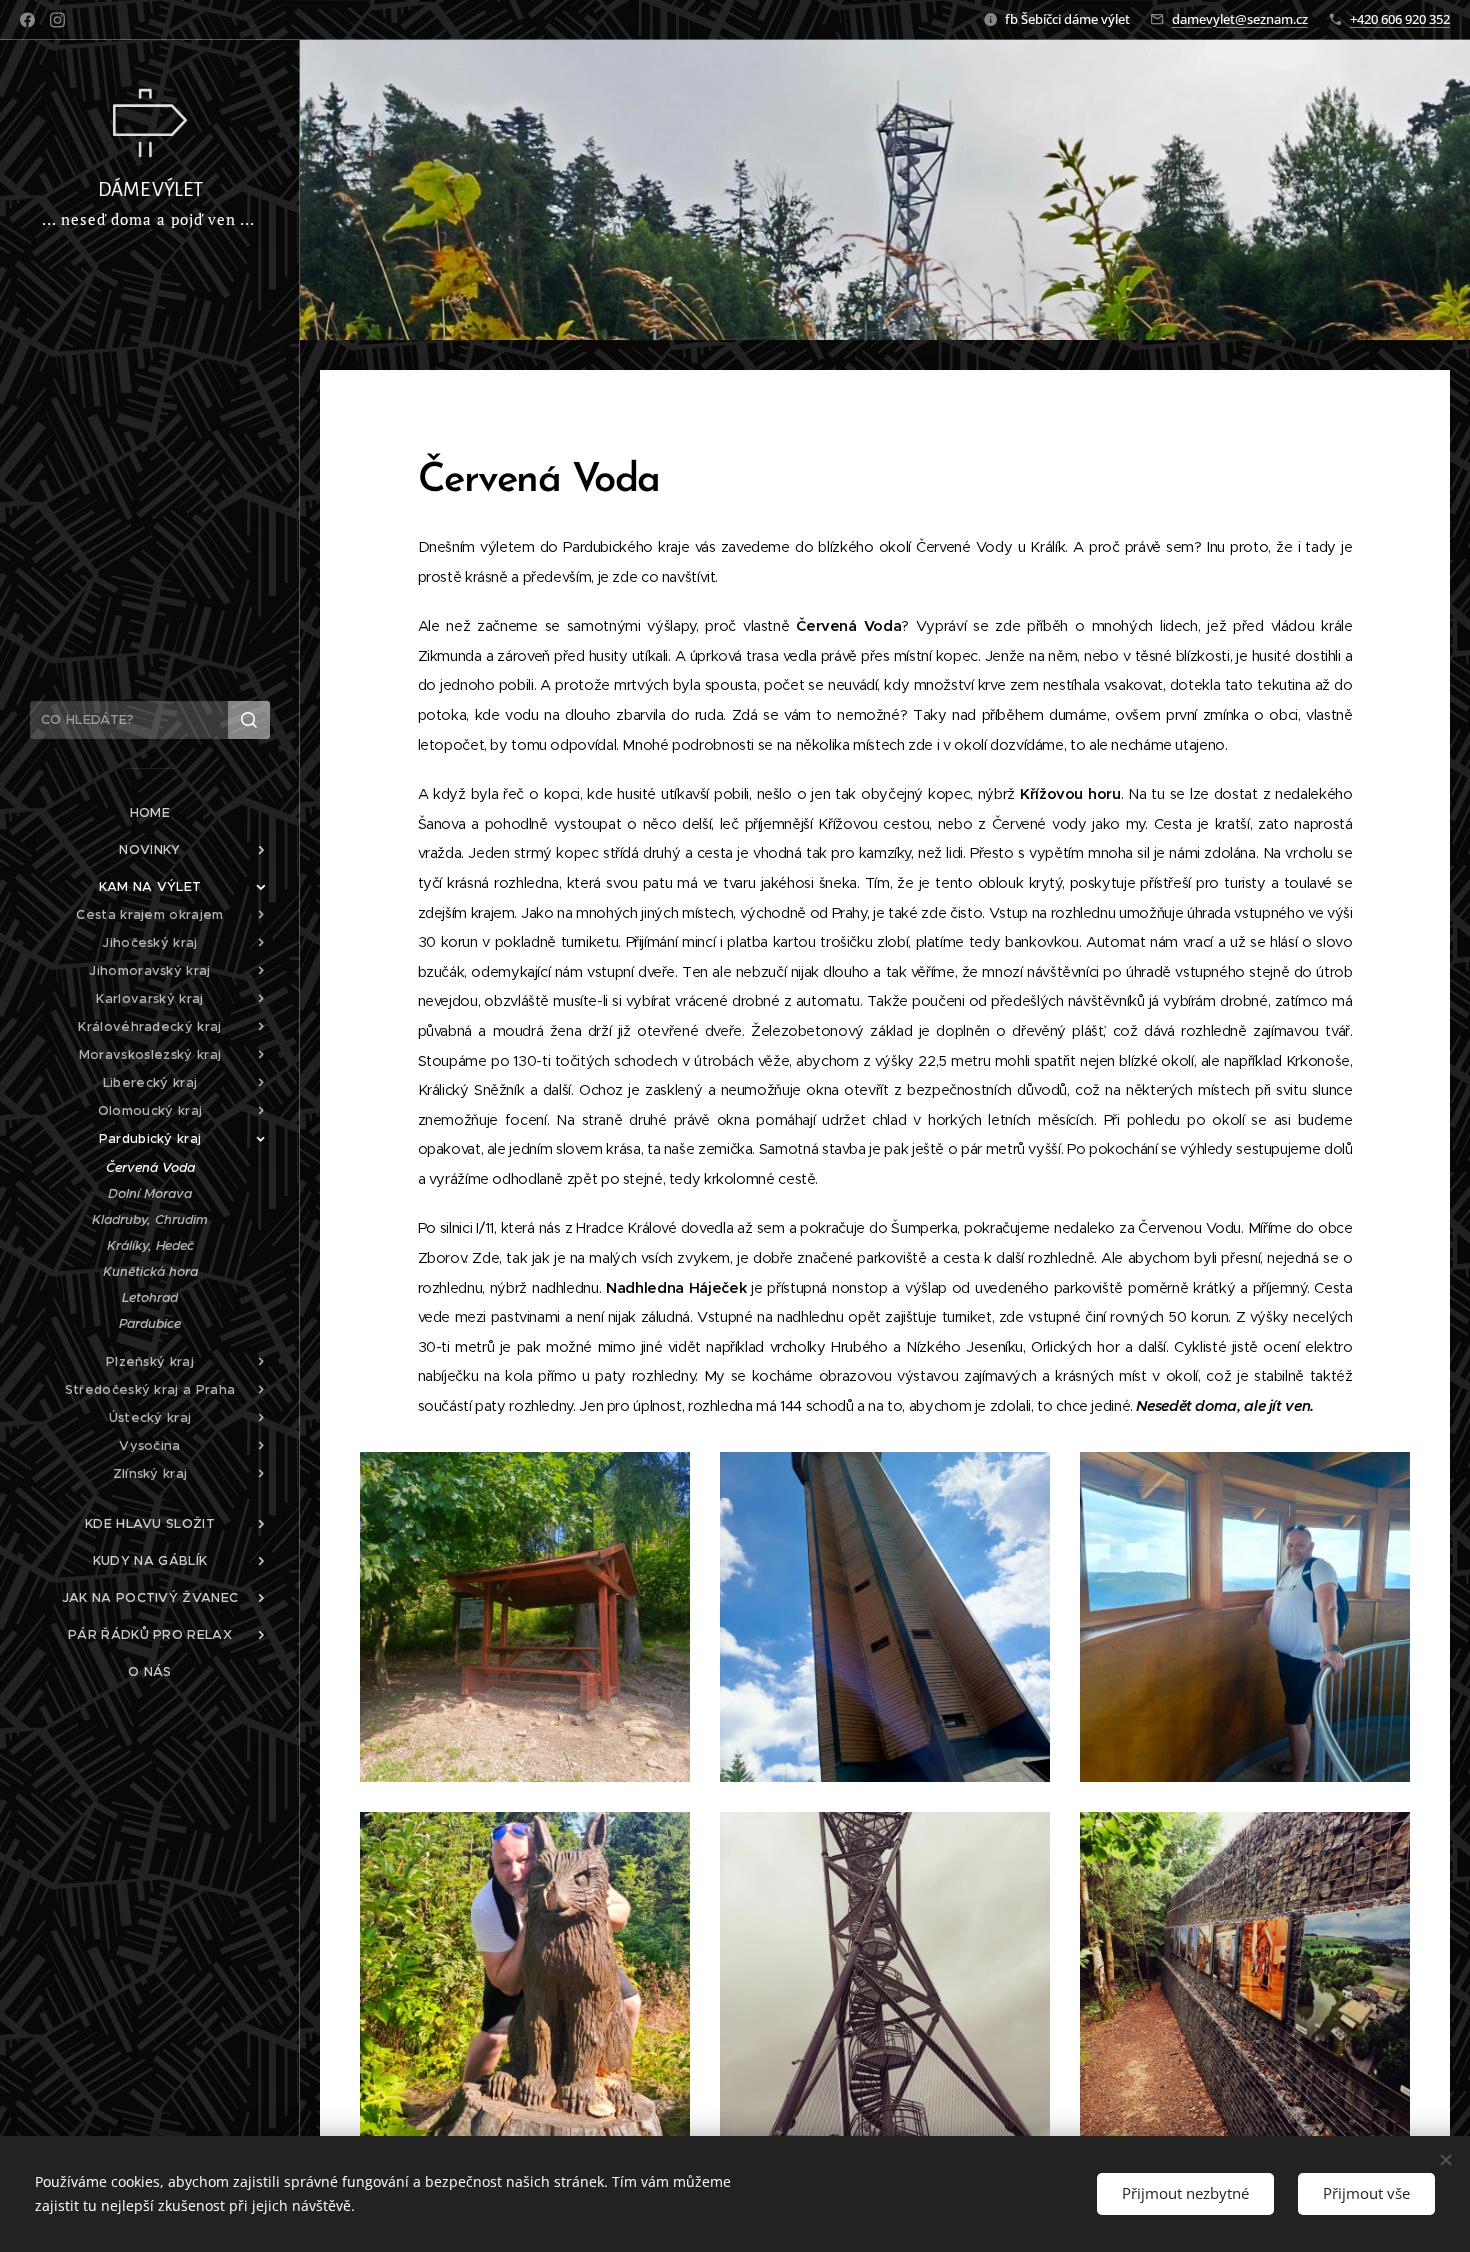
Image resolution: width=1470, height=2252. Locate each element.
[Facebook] (27, 20)
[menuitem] (150, 812)
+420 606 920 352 (1400, 19)
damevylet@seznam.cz (1240, 19)
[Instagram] (57, 20)
